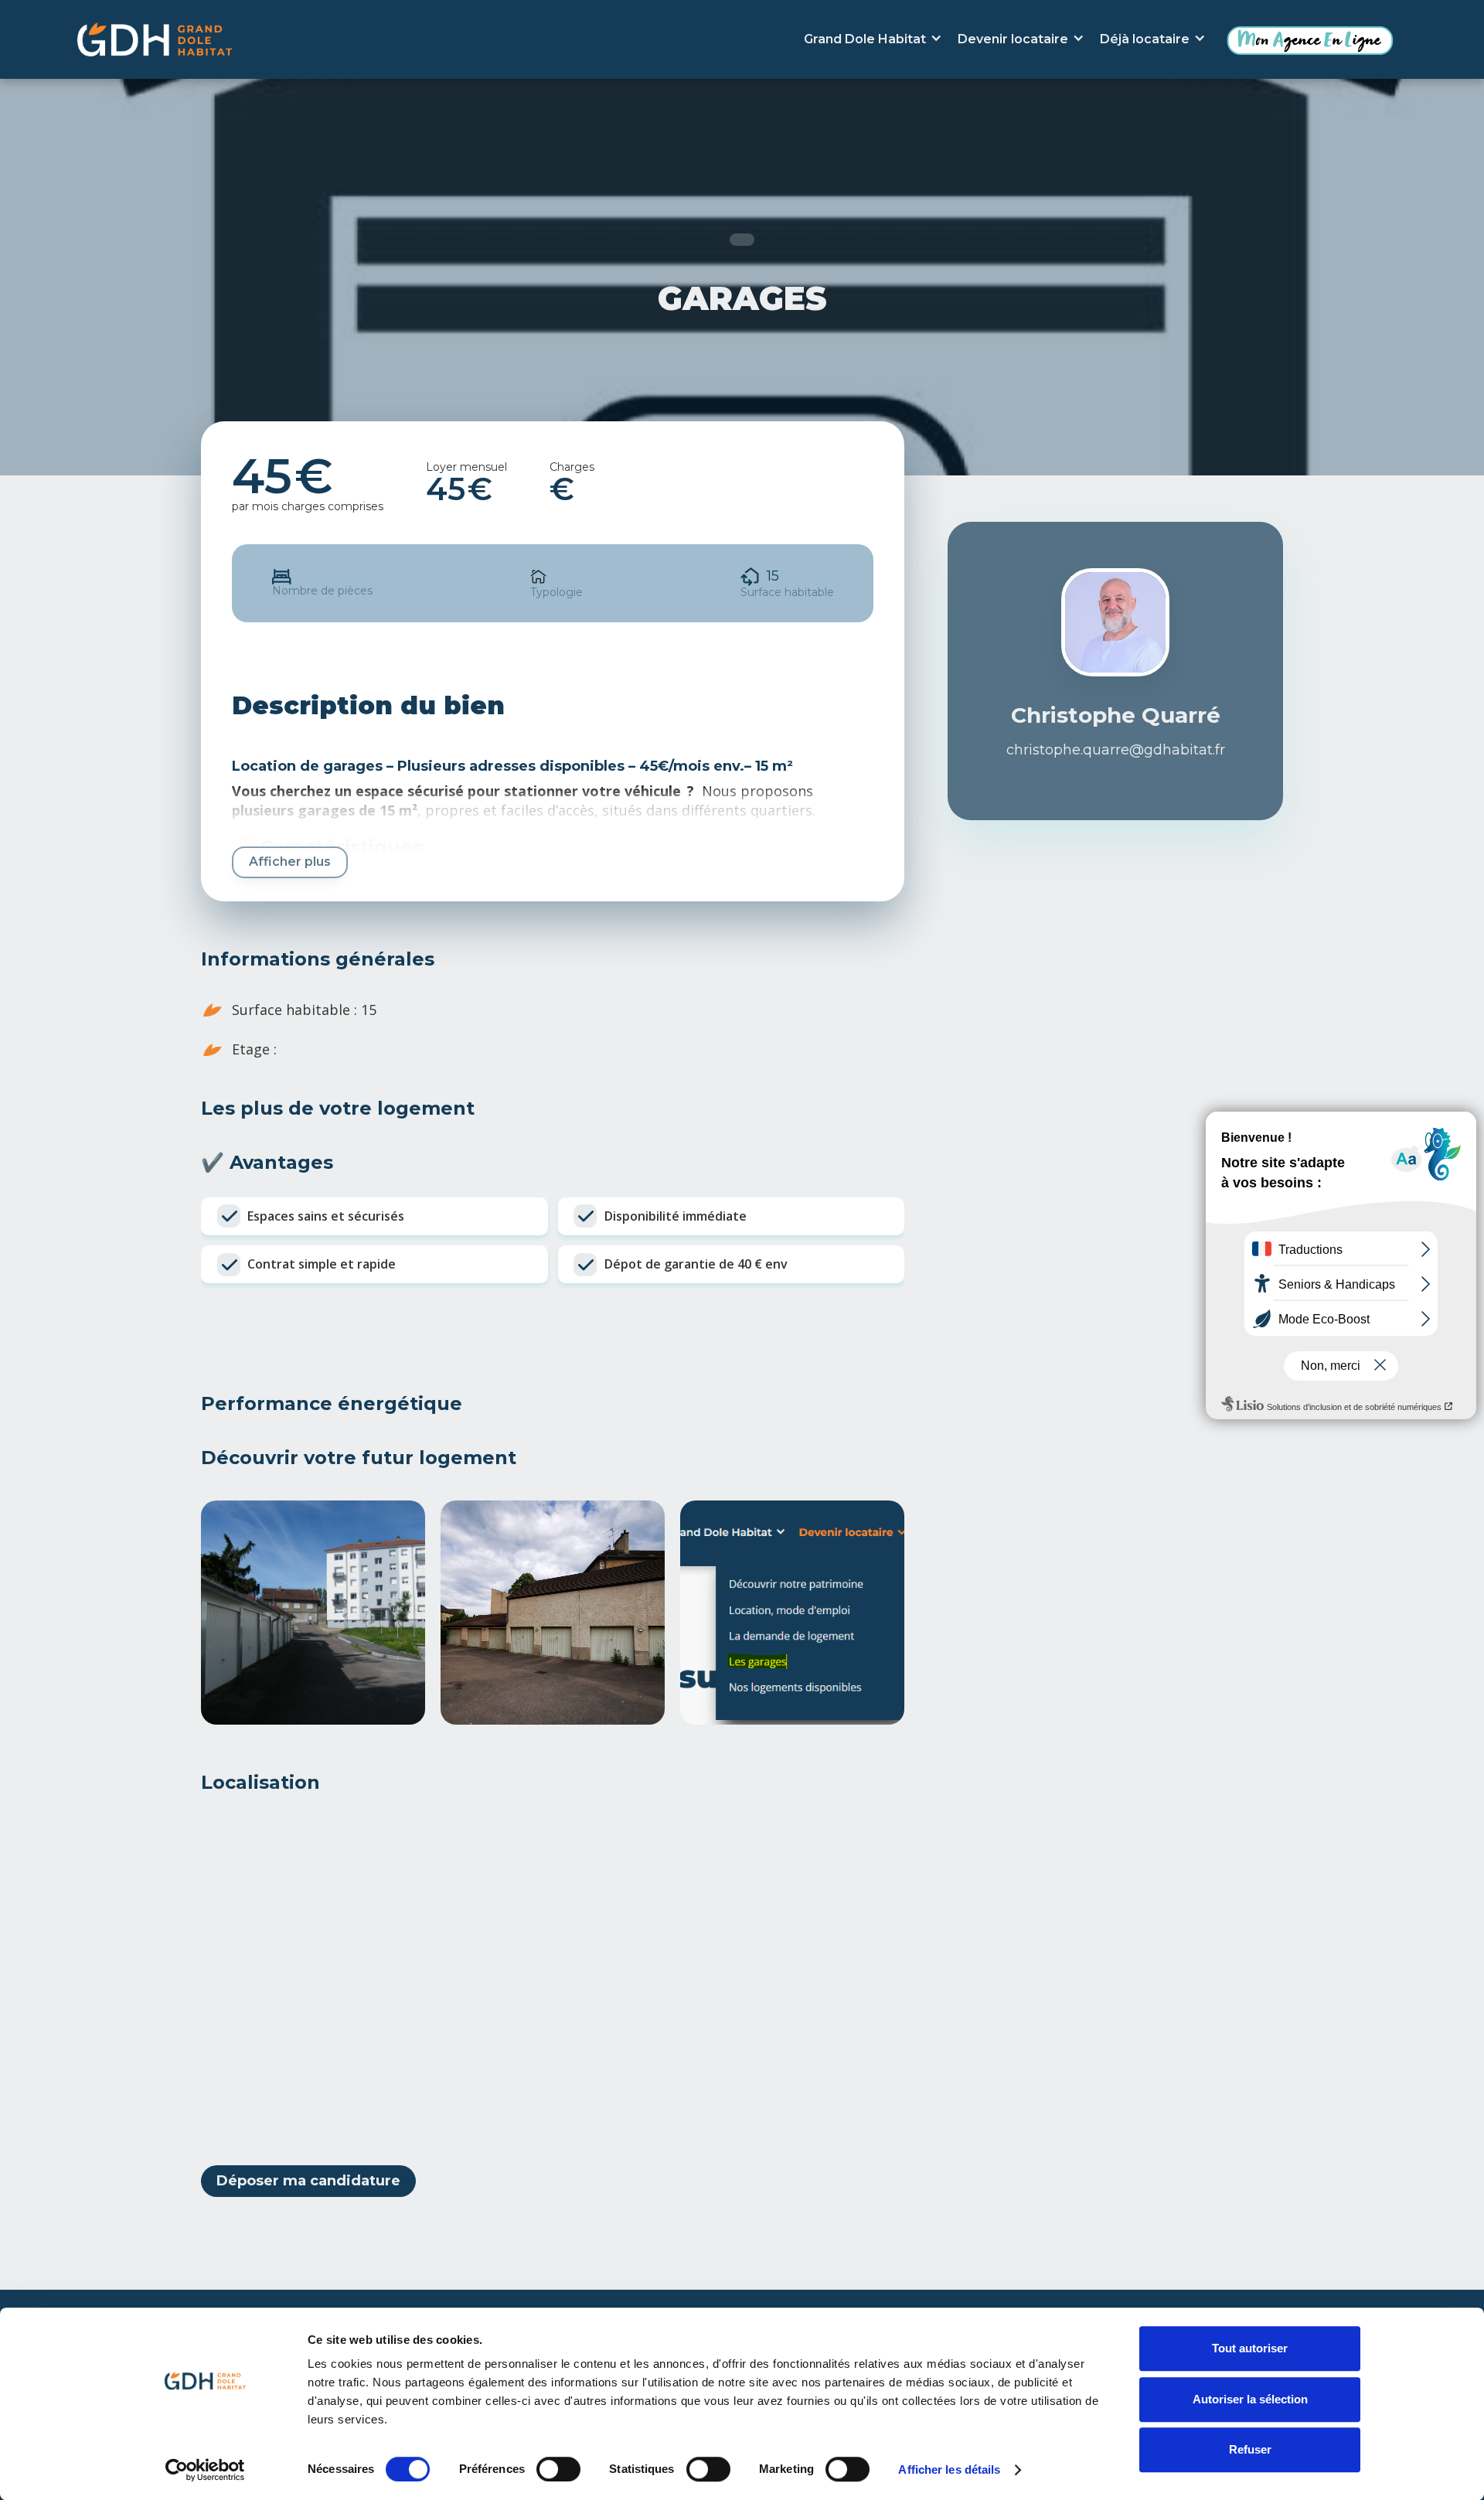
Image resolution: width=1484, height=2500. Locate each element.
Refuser (1250, 2449)
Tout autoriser (1250, 2348)
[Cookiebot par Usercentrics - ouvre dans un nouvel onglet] (205, 2470)
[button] (873, 39)
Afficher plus (290, 862)
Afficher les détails (949, 2469)
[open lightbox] (313, 1613)
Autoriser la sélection (1250, 2399)
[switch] (558, 2469)
